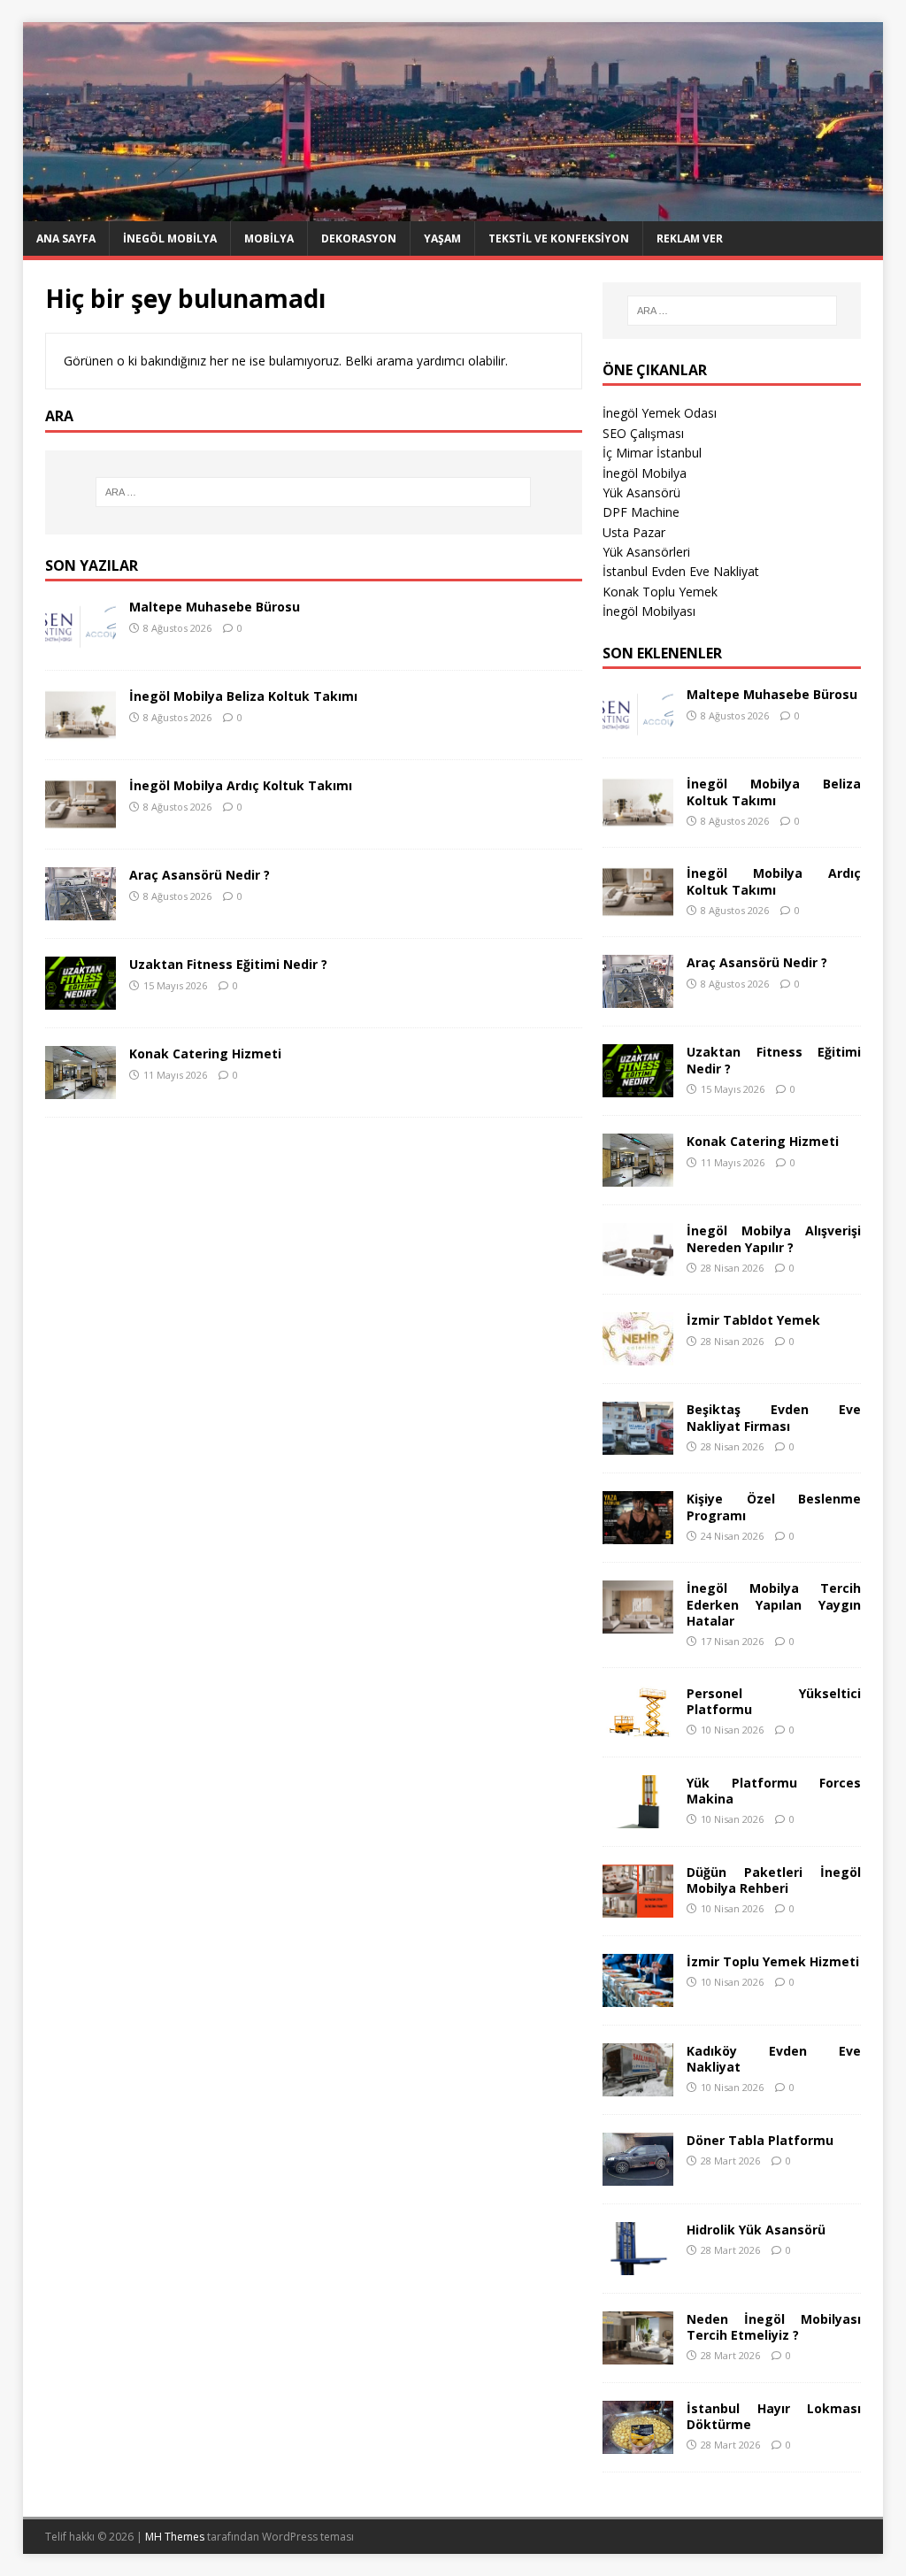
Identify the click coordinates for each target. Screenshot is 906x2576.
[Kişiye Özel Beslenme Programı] (638, 1534)
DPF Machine (641, 512)
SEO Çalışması (643, 433)
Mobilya (269, 238)
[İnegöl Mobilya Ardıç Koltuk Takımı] (81, 821)
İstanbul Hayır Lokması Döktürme (774, 2416)
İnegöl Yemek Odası (660, 413)
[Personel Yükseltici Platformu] (638, 1728)
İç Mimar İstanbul (652, 453)
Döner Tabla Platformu (760, 2140)
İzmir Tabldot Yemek (753, 1320)
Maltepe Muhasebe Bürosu (215, 607)
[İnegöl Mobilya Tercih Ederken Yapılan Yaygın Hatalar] (638, 1623)
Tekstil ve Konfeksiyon (559, 238)
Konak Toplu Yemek (660, 592)
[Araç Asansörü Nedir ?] (81, 910)
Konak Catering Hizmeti (205, 1053)
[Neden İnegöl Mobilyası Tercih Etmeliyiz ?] (638, 2353)
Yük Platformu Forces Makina (774, 1791)
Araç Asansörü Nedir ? (200, 875)
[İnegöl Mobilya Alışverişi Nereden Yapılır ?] (638, 1266)
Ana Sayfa (66, 238)
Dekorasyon (359, 238)
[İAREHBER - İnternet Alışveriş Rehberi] (453, 211)
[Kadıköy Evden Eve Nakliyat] (638, 2085)
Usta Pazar (634, 532)
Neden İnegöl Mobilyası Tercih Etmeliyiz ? (774, 2327)
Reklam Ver (690, 238)
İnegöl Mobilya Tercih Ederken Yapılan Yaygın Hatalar (774, 1604)
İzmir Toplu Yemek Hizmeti (773, 1961)
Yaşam (442, 238)
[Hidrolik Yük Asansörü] (638, 2264)
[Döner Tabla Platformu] (638, 2175)
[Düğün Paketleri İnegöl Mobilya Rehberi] (638, 1907)
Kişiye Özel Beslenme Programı (774, 1507)
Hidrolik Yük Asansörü (756, 2230)
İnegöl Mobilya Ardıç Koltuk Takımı (241, 785)
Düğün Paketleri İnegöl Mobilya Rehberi (774, 1880)
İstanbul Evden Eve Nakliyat (681, 571)
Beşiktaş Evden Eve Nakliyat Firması (774, 1417)
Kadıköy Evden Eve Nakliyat (774, 2059)
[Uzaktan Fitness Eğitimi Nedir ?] (81, 1000)
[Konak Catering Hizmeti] (81, 1089)
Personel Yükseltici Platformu (774, 1701)
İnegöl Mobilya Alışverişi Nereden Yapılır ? (774, 1238)
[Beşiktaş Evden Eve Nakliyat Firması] (638, 1445)
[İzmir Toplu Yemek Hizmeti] (638, 1996)
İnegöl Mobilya (170, 238)
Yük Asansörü (641, 492)
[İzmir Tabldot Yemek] (638, 1355)
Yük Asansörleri (646, 552)
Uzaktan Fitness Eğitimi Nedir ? (228, 964)
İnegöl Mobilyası (649, 611)
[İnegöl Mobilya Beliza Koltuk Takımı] (81, 731)
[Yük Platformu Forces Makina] (638, 1817)
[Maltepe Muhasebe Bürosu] (81, 642)
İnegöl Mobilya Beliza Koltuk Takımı (243, 696)
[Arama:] (314, 492)
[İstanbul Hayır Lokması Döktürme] (638, 2443)
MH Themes (175, 2537)
